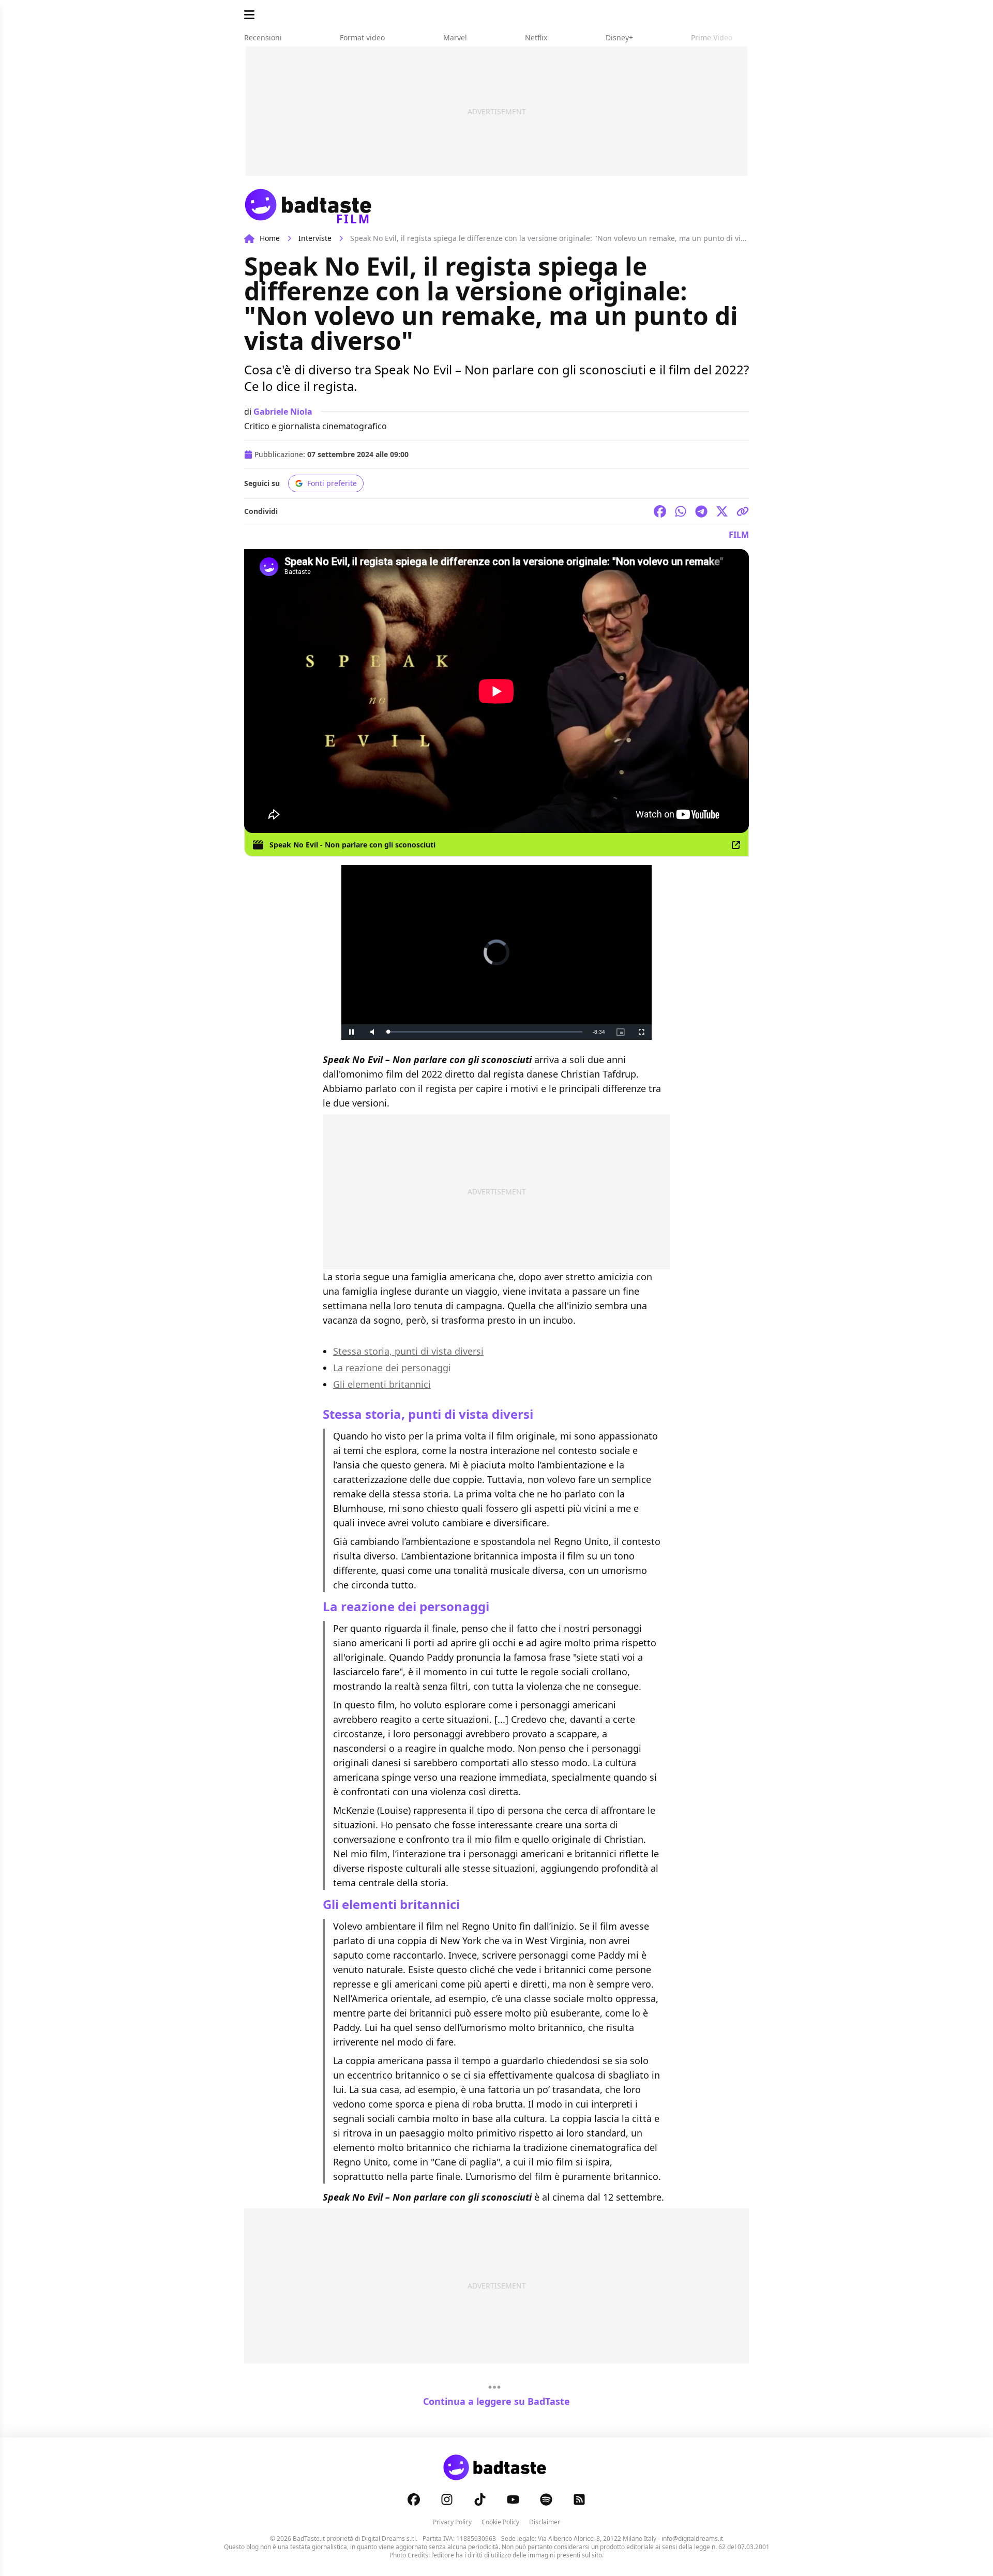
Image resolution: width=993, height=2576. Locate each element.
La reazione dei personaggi (392, 1368)
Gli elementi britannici (382, 1384)
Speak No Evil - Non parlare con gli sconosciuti (352, 845)
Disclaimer (545, 2522)
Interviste (315, 238)
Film (739, 535)
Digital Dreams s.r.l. (389, 2539)
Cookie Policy (500, 2522)
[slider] (485, 1032)
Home (270, 238)
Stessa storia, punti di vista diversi (408, 1351)
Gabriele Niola (283, 412)
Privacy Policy (452, 2522)
